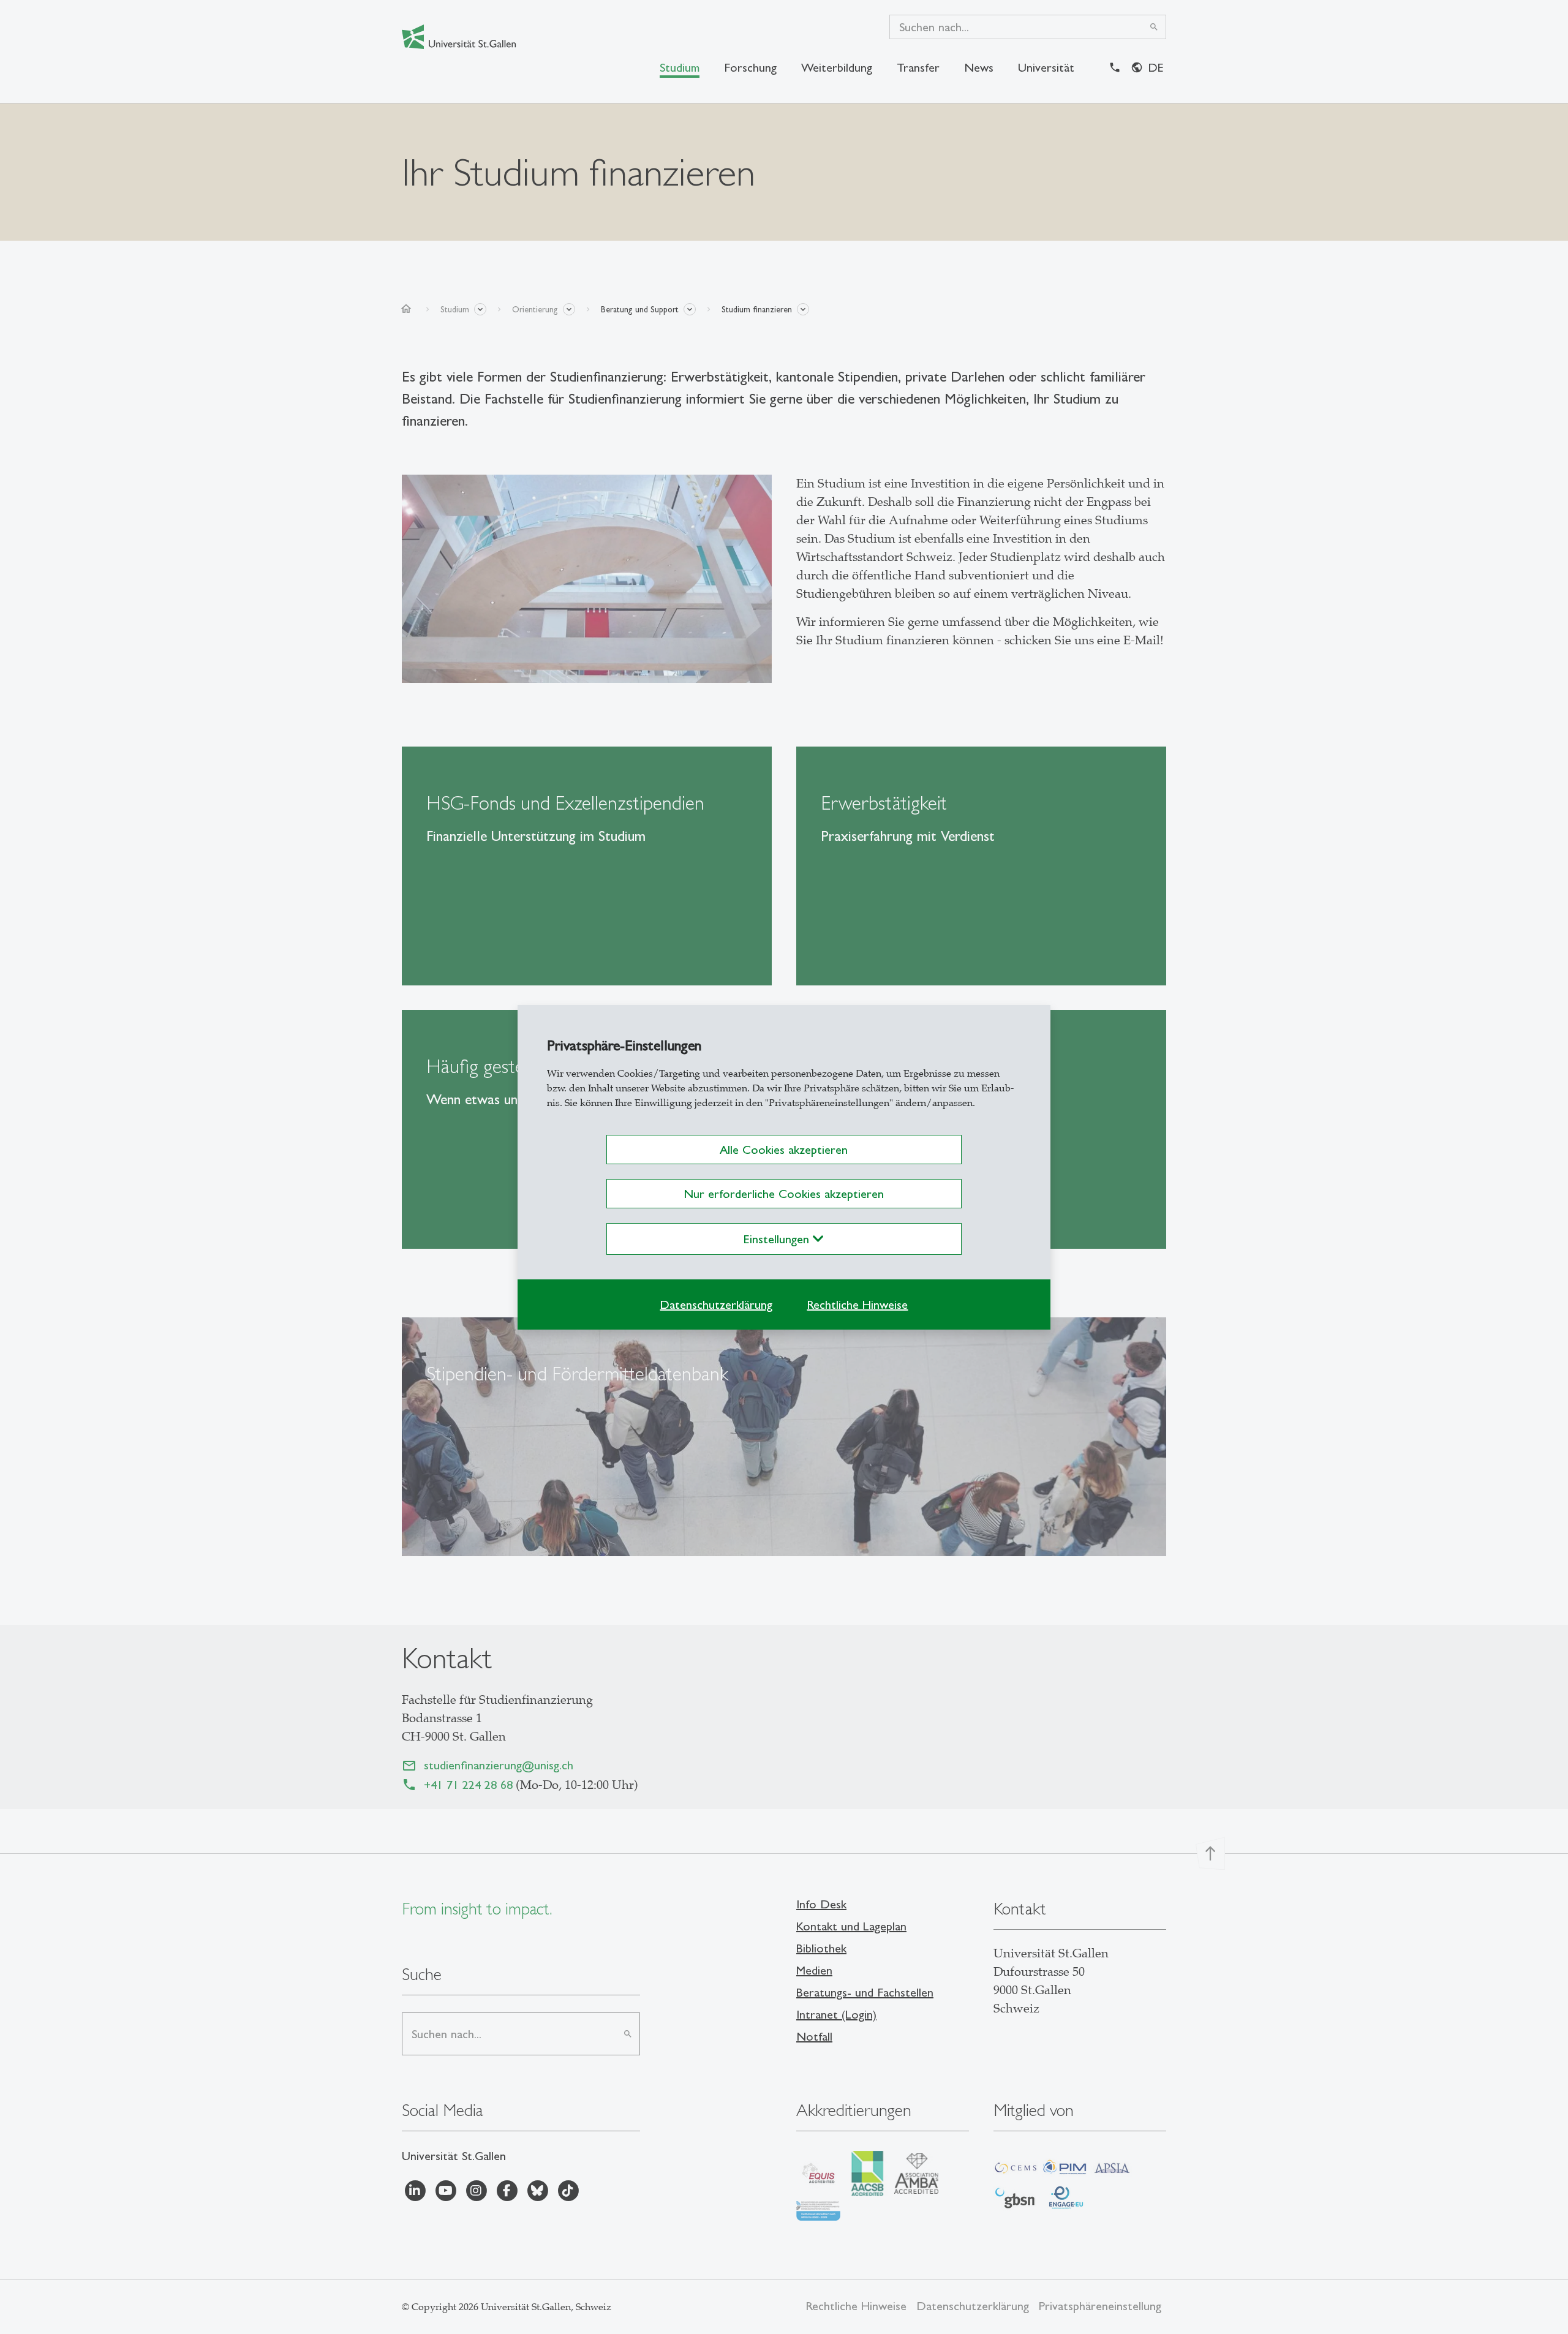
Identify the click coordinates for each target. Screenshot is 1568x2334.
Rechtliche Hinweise (857, 1304)
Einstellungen (778, 1239)
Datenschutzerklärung (716, 1304)
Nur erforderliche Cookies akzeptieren (784, 1194)
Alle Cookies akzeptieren (784, 1150)
